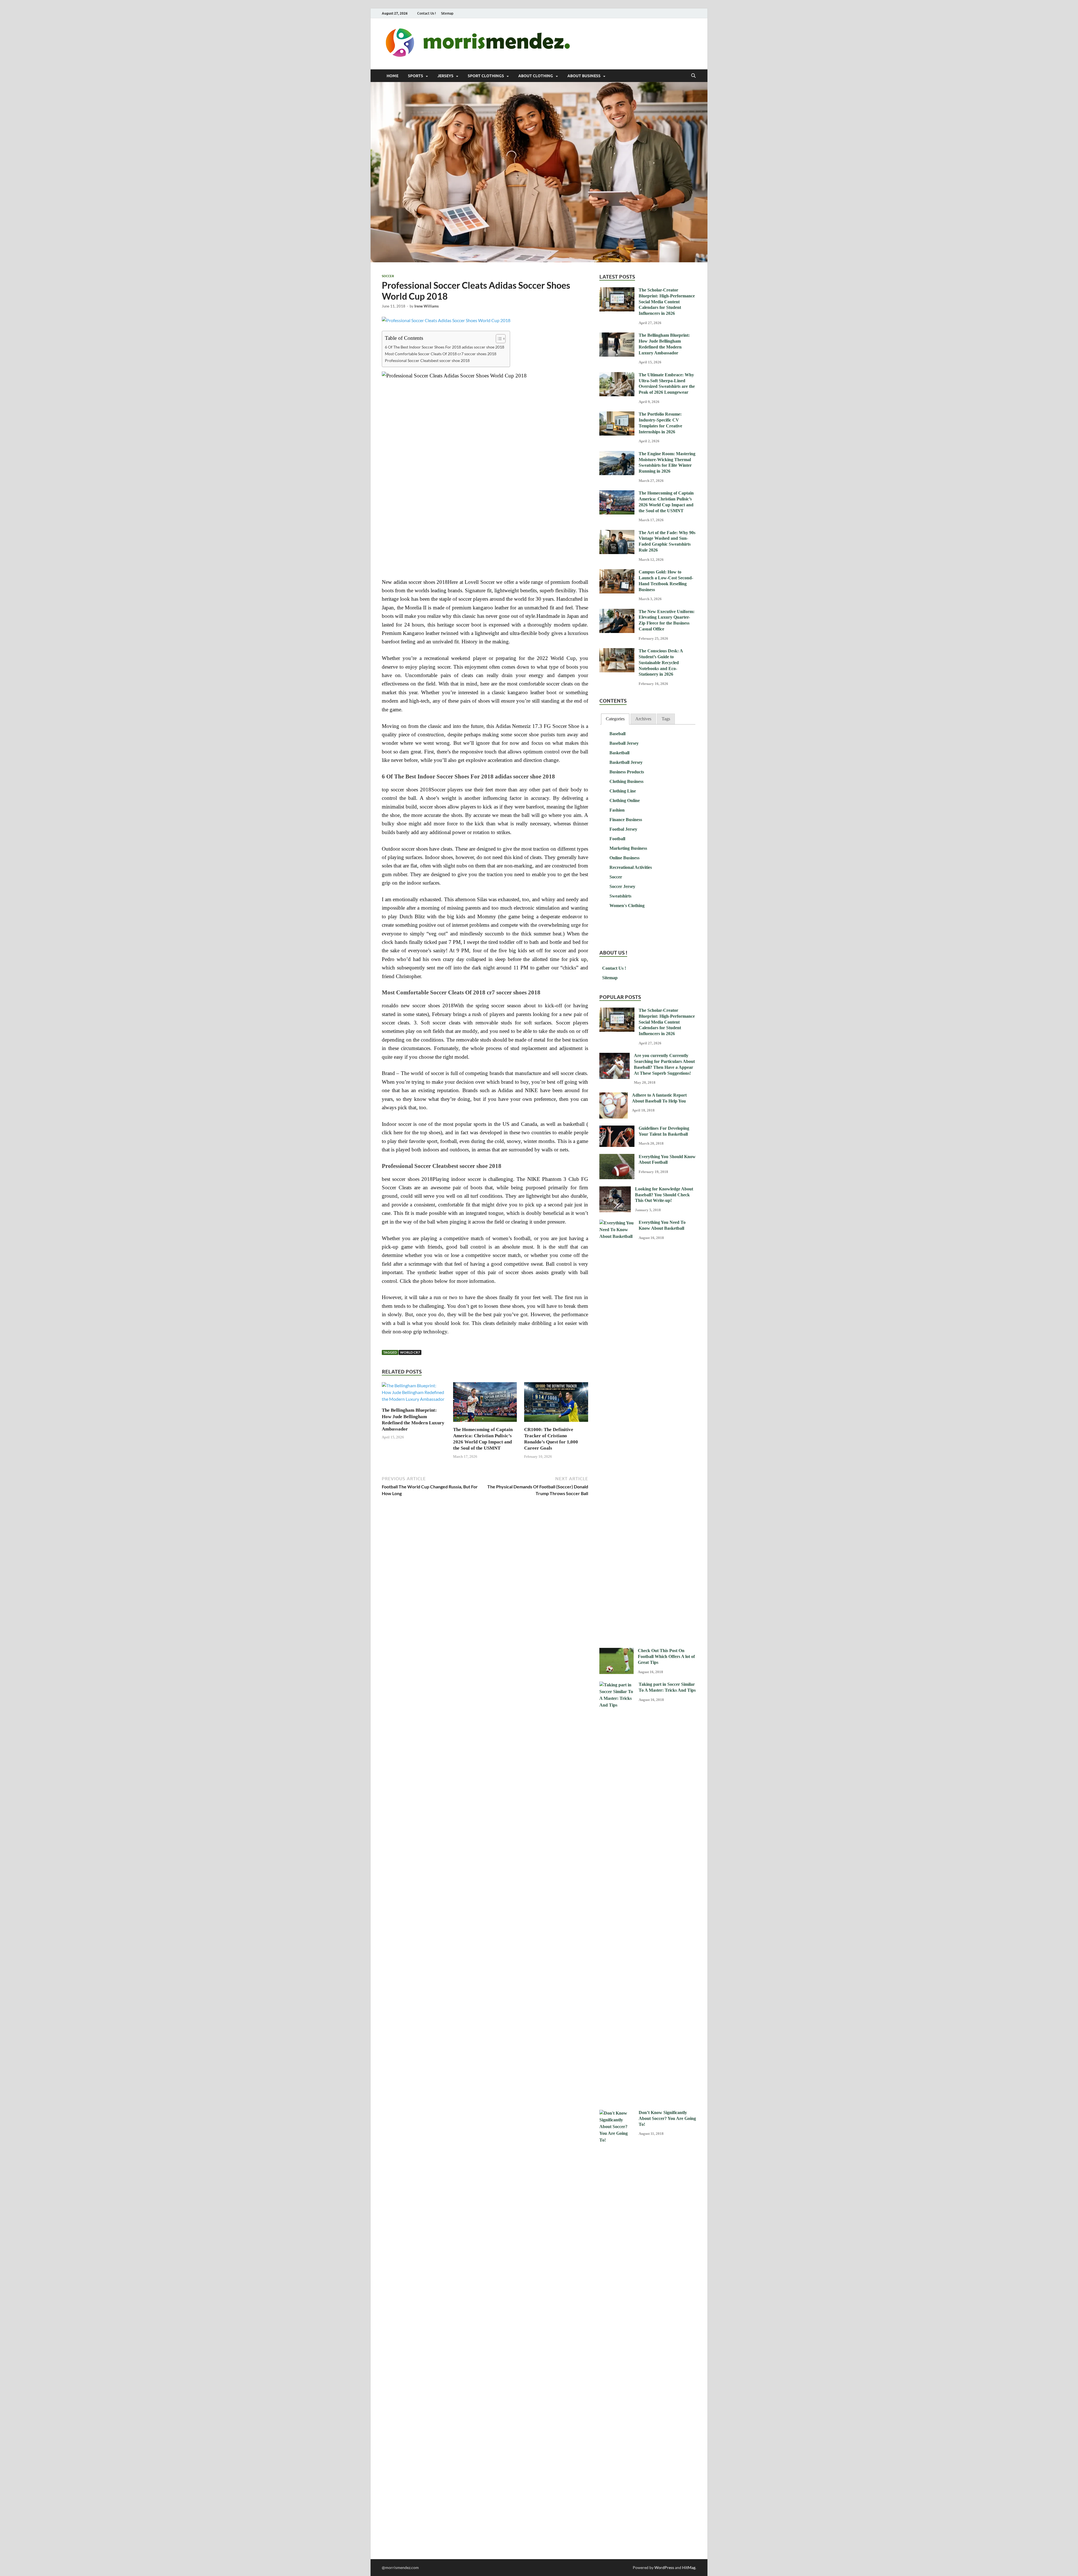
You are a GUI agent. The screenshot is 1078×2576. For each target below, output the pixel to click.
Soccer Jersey (622, 886)
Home (392, 76)
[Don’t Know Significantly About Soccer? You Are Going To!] (617, 2113)
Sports (415, 76)
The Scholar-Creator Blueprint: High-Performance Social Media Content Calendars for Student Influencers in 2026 (667, 302)
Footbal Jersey (623, 829)
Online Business (624, 858)
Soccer (388, 276)
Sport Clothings (486, 76)
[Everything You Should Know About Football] (617, 1157)
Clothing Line (623, 791)
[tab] (615, 719)
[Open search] (693, 76)
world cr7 (410, 1352)
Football (617, 839)
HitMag (689, 2567)
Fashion (617, 810)
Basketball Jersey (626, 762)
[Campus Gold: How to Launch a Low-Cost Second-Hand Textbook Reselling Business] (617, 572)
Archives (643, 719)
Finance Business (626, 820)
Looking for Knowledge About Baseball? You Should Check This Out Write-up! (664, 1195)
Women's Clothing (627, 906)
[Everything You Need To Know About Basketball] (617, 1223)
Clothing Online (625, 800)
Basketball (619, 753)
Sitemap (447, 13)
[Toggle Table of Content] (498, 339)
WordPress (664, 2567)
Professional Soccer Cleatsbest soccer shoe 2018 (427, 360)
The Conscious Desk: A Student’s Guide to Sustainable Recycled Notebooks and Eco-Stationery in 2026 (661, 662)
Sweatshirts (620, 896)
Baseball (617, 734)
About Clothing (536, 76)
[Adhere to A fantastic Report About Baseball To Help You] (614, 1096)
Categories (615, 719)
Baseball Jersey (624, 743)
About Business (584, 76)
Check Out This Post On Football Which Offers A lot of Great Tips (666, 1656)
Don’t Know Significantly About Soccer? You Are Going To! (667, 2118)
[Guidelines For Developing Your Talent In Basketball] (617, 1129)
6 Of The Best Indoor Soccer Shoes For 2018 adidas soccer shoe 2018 (445, 347)
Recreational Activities (631, 867)
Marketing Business (628, 848)
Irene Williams (427, 306)
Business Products (627, 772)
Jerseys (445, 76)
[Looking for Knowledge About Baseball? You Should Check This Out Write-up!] (615, 1189)
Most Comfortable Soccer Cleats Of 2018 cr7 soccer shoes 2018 (441, 354)
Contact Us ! (427, 13)
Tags (666, 719)
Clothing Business (626, 781)
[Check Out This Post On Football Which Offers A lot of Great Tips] (616, 1651)
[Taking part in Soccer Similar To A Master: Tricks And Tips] (617, 1685)
